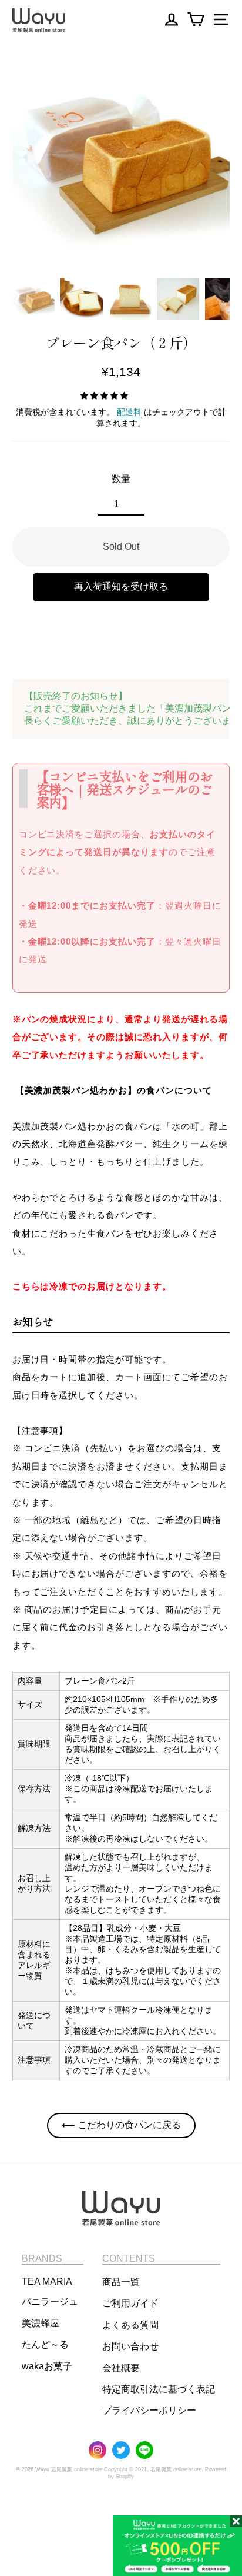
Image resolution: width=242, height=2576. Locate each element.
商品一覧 (121, 2282)
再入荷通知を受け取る (121, 586)
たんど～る (45, 2344)
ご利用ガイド (130, 2303)
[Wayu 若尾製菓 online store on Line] (144, 2451)
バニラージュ (50, 2301)
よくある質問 (130, 2325)
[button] (33, 299)
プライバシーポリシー (149, 2410)
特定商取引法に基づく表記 (159, 2389)
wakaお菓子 (47, 2366)
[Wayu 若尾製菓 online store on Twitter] (121, 2451)
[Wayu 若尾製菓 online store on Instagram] (98, 2451)
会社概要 (121, 2368)
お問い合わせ (130, 2346)
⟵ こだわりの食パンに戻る (121, 2125)
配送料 (129, 412)
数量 (121, 479)
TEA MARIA (47, 2281)
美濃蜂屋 (41, 2323)
